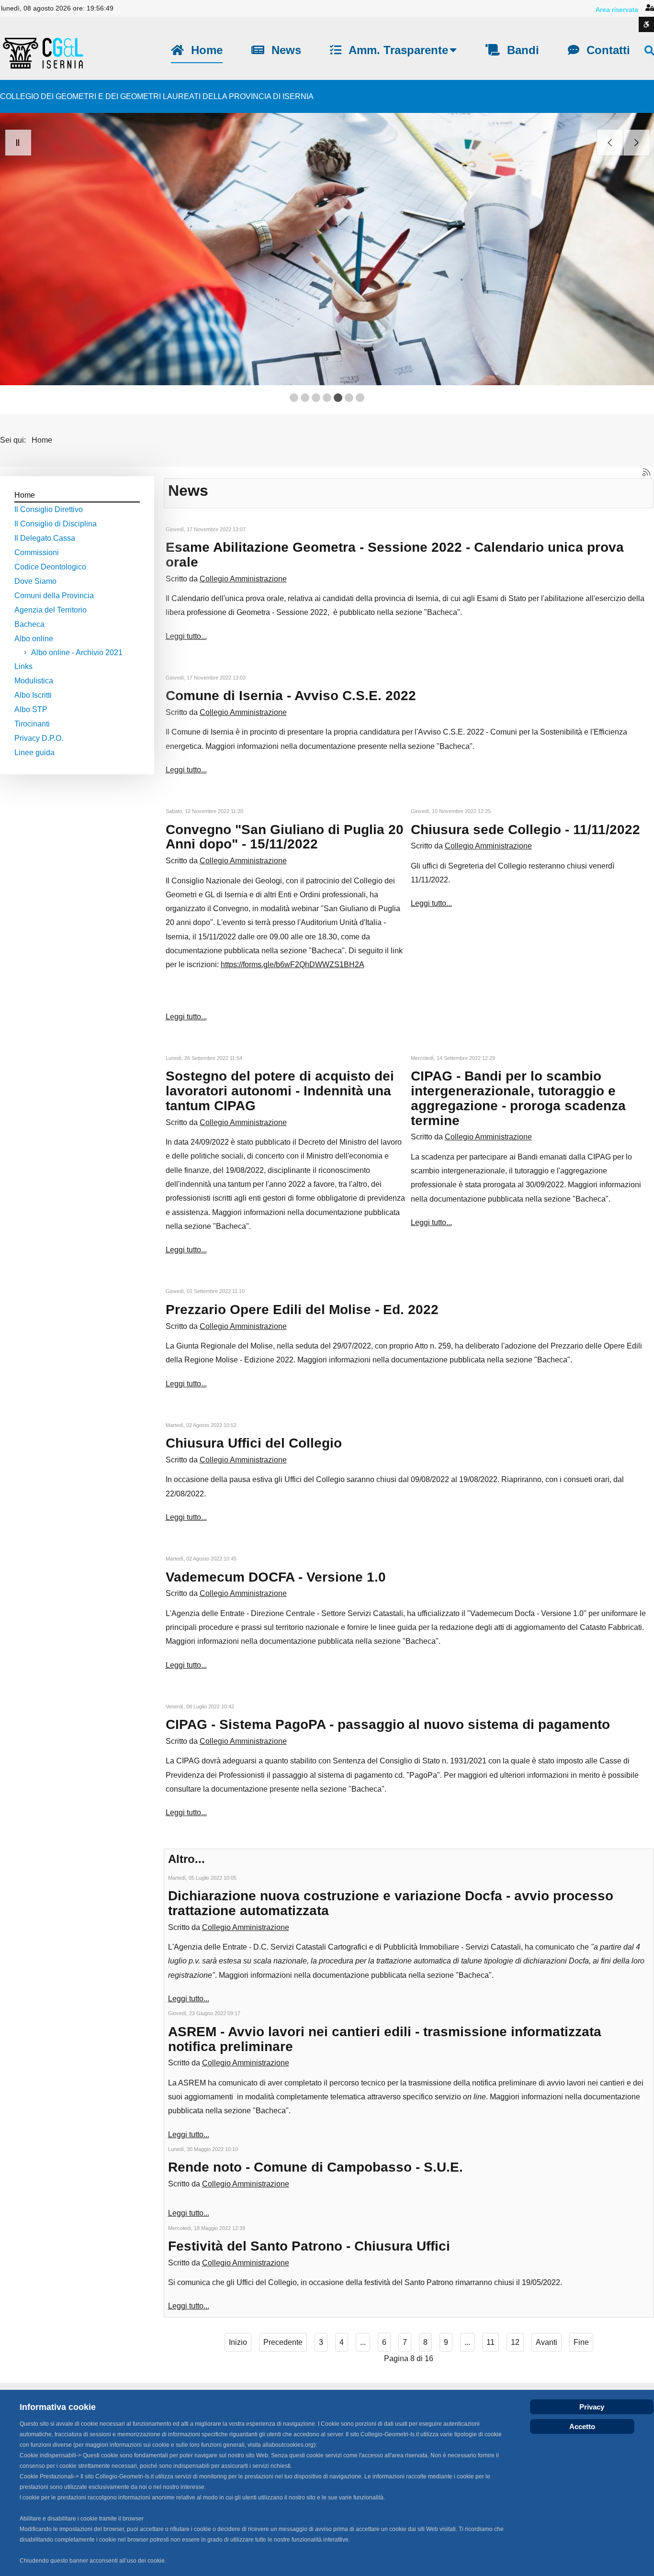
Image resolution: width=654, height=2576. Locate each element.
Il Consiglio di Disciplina (56, 524)
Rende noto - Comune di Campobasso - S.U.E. (316, 2167)
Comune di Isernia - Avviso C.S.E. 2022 (291, 696)
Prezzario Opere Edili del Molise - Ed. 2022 (302, 1310)
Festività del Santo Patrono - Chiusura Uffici (309, 2246)
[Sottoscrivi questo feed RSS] (646, 472)
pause (18, 143)
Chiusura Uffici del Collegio (254, 1443)
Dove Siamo (35, 581)
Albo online (34, 639)
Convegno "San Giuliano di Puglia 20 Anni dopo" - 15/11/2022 (285, 837)
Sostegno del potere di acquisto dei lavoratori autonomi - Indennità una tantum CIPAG (280, 1091)
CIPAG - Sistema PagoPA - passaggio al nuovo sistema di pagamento (388, 1724)
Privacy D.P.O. (39, 738)
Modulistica (34, 681)
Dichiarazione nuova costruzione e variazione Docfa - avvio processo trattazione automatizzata (391, 1903)
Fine (581, 2342)
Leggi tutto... (186, 636)
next (636, 143)
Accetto (582, 2426)
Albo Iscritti (33, 695)
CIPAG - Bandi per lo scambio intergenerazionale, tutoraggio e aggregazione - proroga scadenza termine (518, 1098)
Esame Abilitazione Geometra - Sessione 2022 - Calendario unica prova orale (395, 555)
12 (515, 2342)
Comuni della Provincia (54, 596)
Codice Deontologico (50, 567)
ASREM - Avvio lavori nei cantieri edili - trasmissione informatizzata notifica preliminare (385, 2039)
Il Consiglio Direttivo (49, 509)
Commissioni (37, 552)
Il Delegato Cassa (45, 538)
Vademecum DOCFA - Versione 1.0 (276, 1577)
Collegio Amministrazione (243, 579)
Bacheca (29, 624)
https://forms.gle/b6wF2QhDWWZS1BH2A (293, 965)
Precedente (283, 2342)
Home (25, 495)
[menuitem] (197, 50)
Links (23, 666)
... (363, 2342)
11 (490, 2342)
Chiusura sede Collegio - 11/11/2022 (525, 830)
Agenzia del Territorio (51, 610)
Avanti (547, 2342)
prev (610, 143)
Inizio (238, 2342)
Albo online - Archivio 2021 (77, 652)
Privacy (592, 2407)
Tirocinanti (32, 724)
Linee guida (34, 753)
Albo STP (31, 709)
